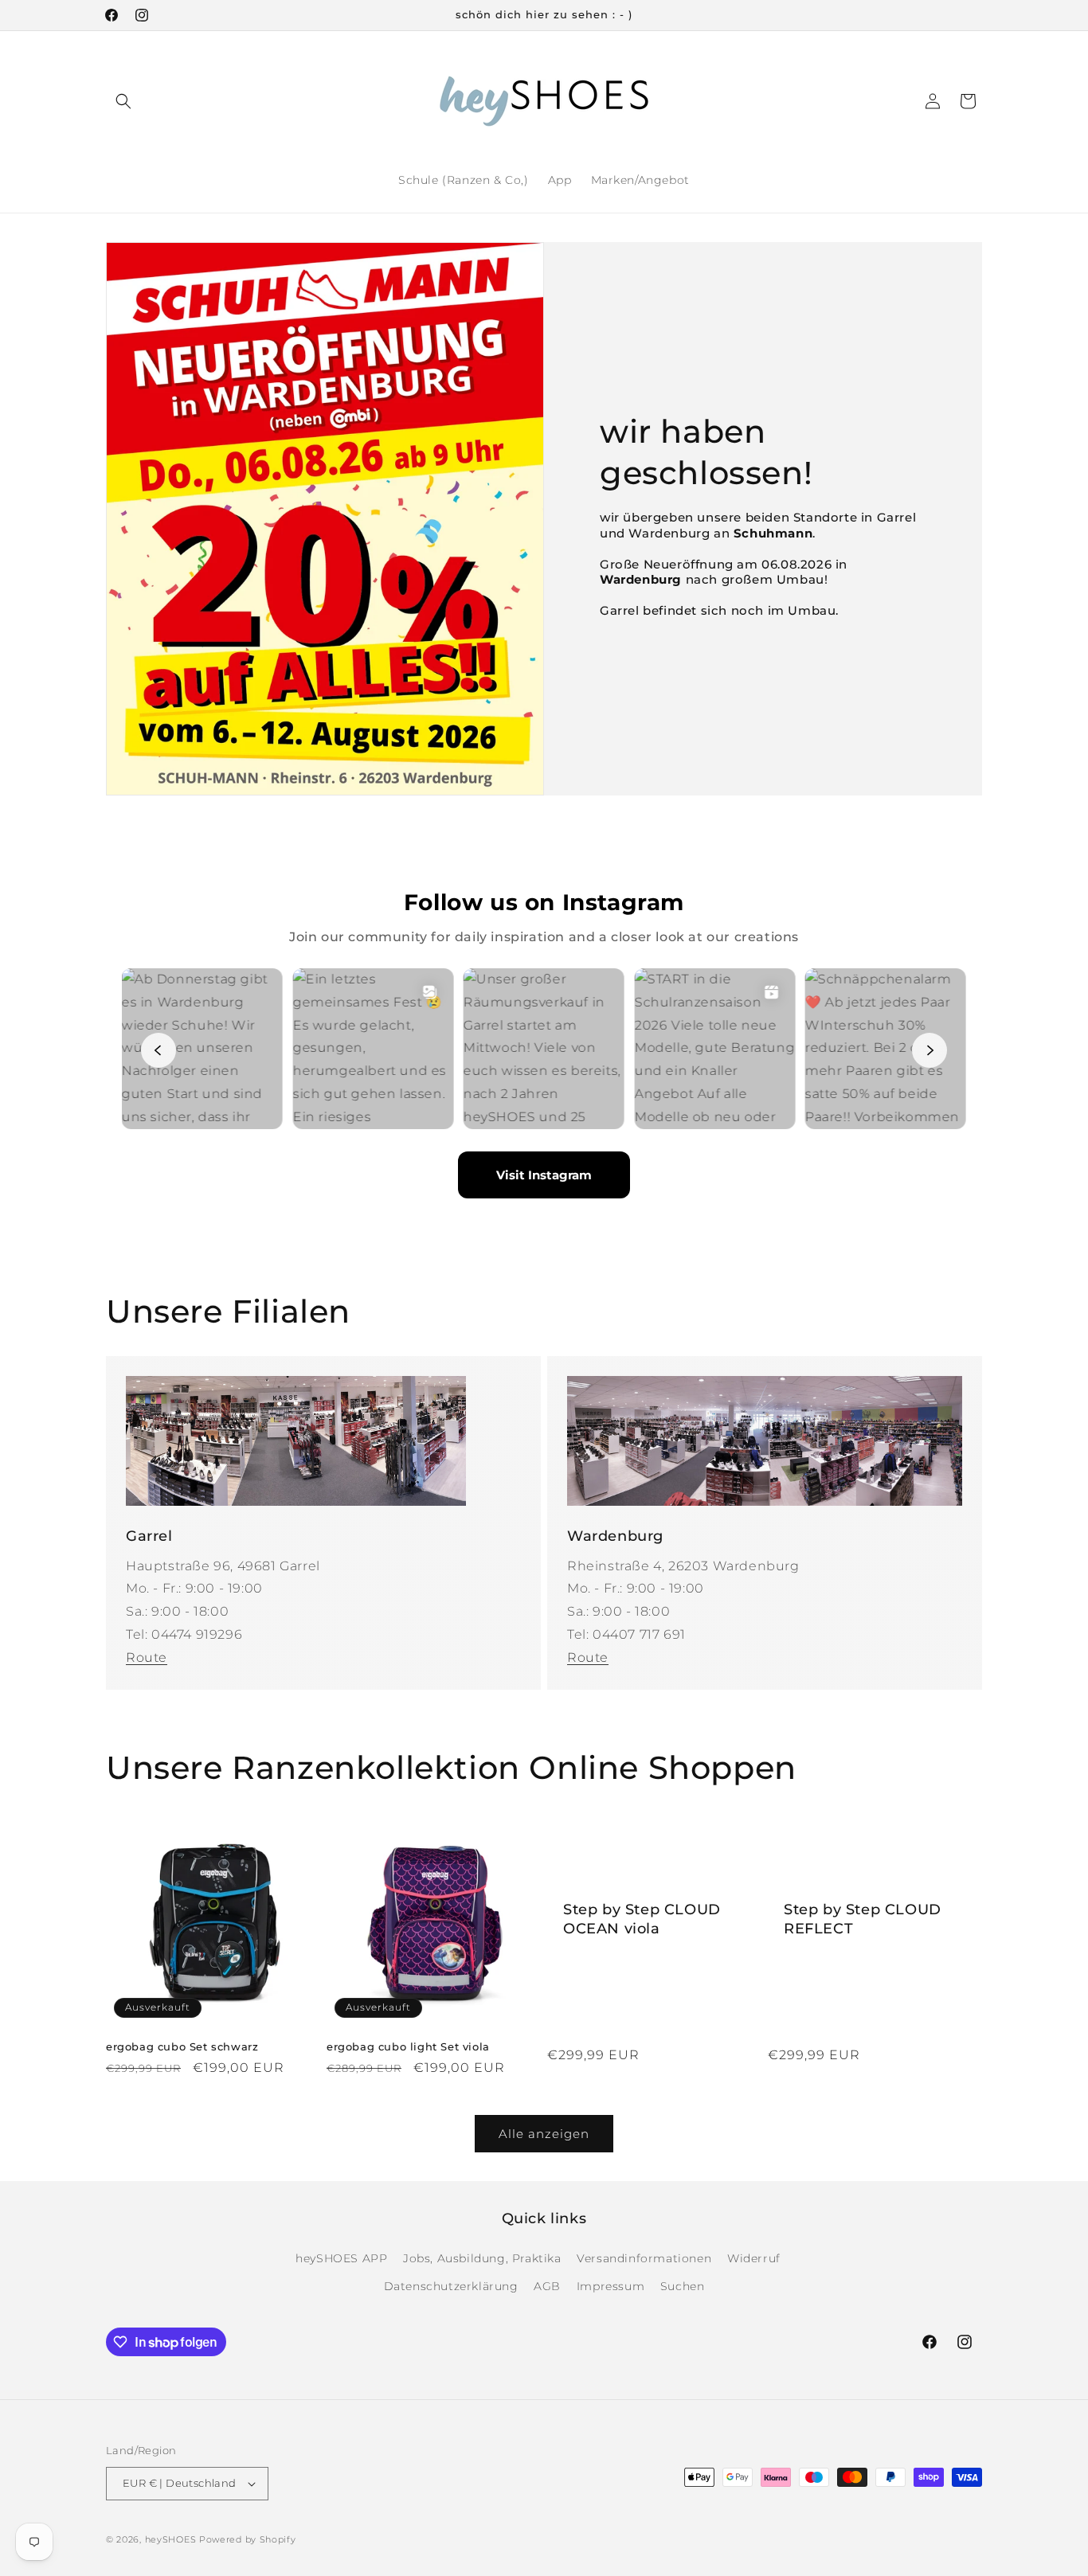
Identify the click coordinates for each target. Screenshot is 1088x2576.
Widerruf (754, 2258)
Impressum (611, 2286)
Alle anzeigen (544, 2134)
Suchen (683, 2286)
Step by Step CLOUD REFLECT (863, 1919)
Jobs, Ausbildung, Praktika (482, 2258)
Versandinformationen (644, 2258)
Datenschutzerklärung (451, 2286)
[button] (123, 101)
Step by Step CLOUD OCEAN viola (642, 1919)
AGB (547, 2286)
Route (147, 1657)
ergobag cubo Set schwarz (182, 2046)
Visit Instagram (544, 1175)
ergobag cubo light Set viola (408, 2046)
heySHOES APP (341, 2258)
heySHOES (171, 2539)
